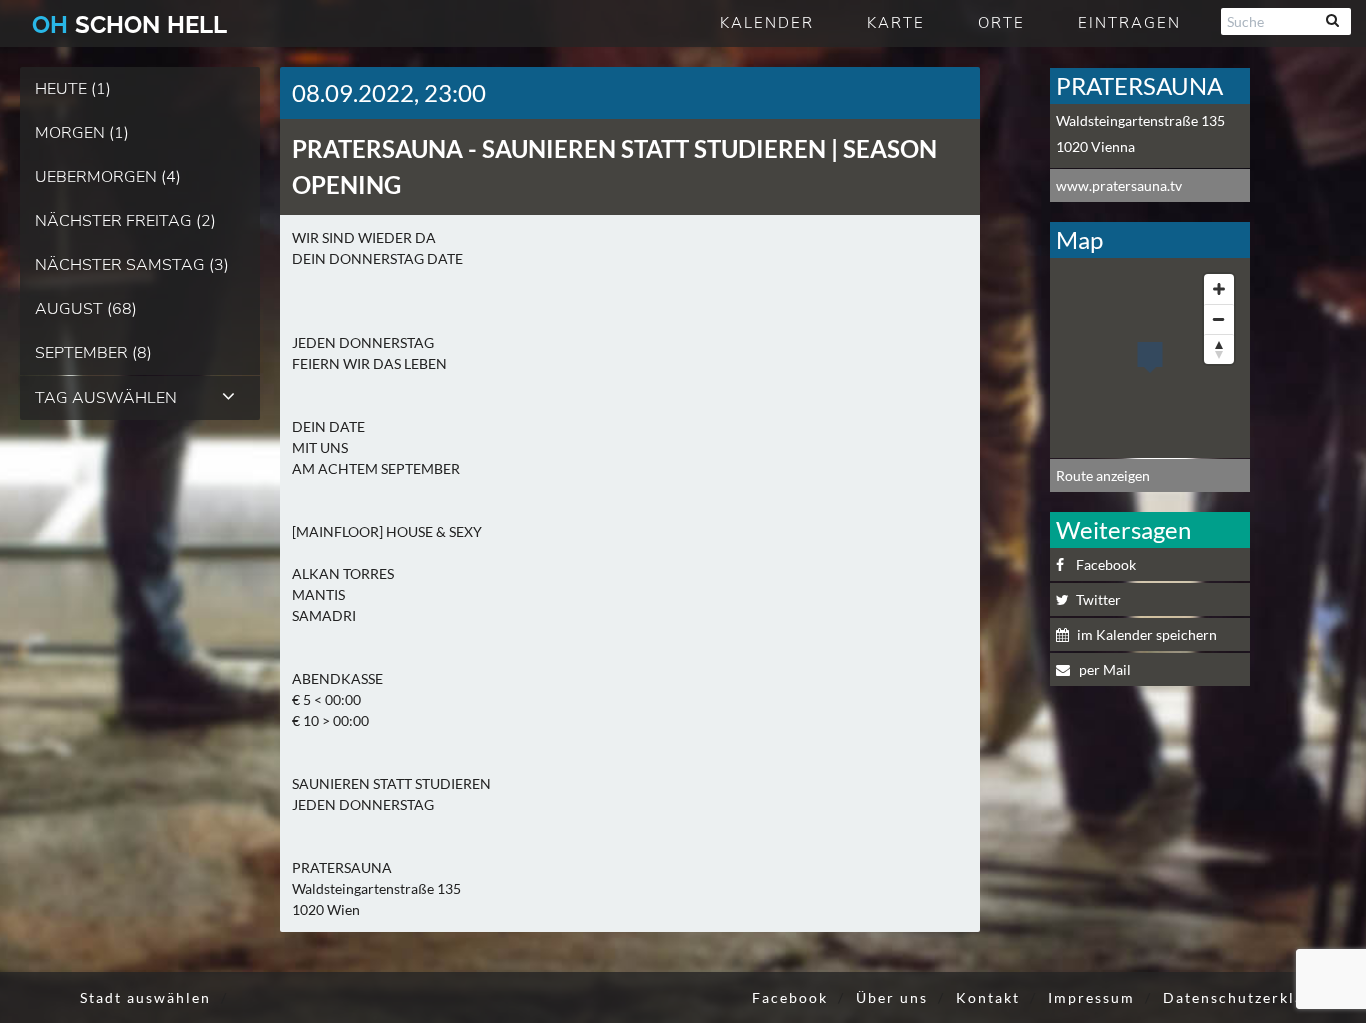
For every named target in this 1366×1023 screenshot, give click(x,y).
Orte (1001, 23)
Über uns (892, 997)
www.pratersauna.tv (1119, 185)
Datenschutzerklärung (1252, 997)
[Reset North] (1219, 349)
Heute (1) (73, 89)
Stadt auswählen (145, 997)
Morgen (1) (82, 133)
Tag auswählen (106, 398)
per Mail (1103, 669)
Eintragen (1129, 23)
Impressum (1091, 997)
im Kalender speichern (1147, 634)
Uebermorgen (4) (108, 177)
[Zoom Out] (1219, 319)
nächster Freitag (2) (125, 221)
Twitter (1098, 599)
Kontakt (988, 997)
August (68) (86, 309)
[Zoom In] (1219, 289)
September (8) (93, 353)
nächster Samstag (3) (132, 265)
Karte (896, 23)
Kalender (767, 23)
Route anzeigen (1103, 475)
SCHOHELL (129, 24)
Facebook (1106, 564)
